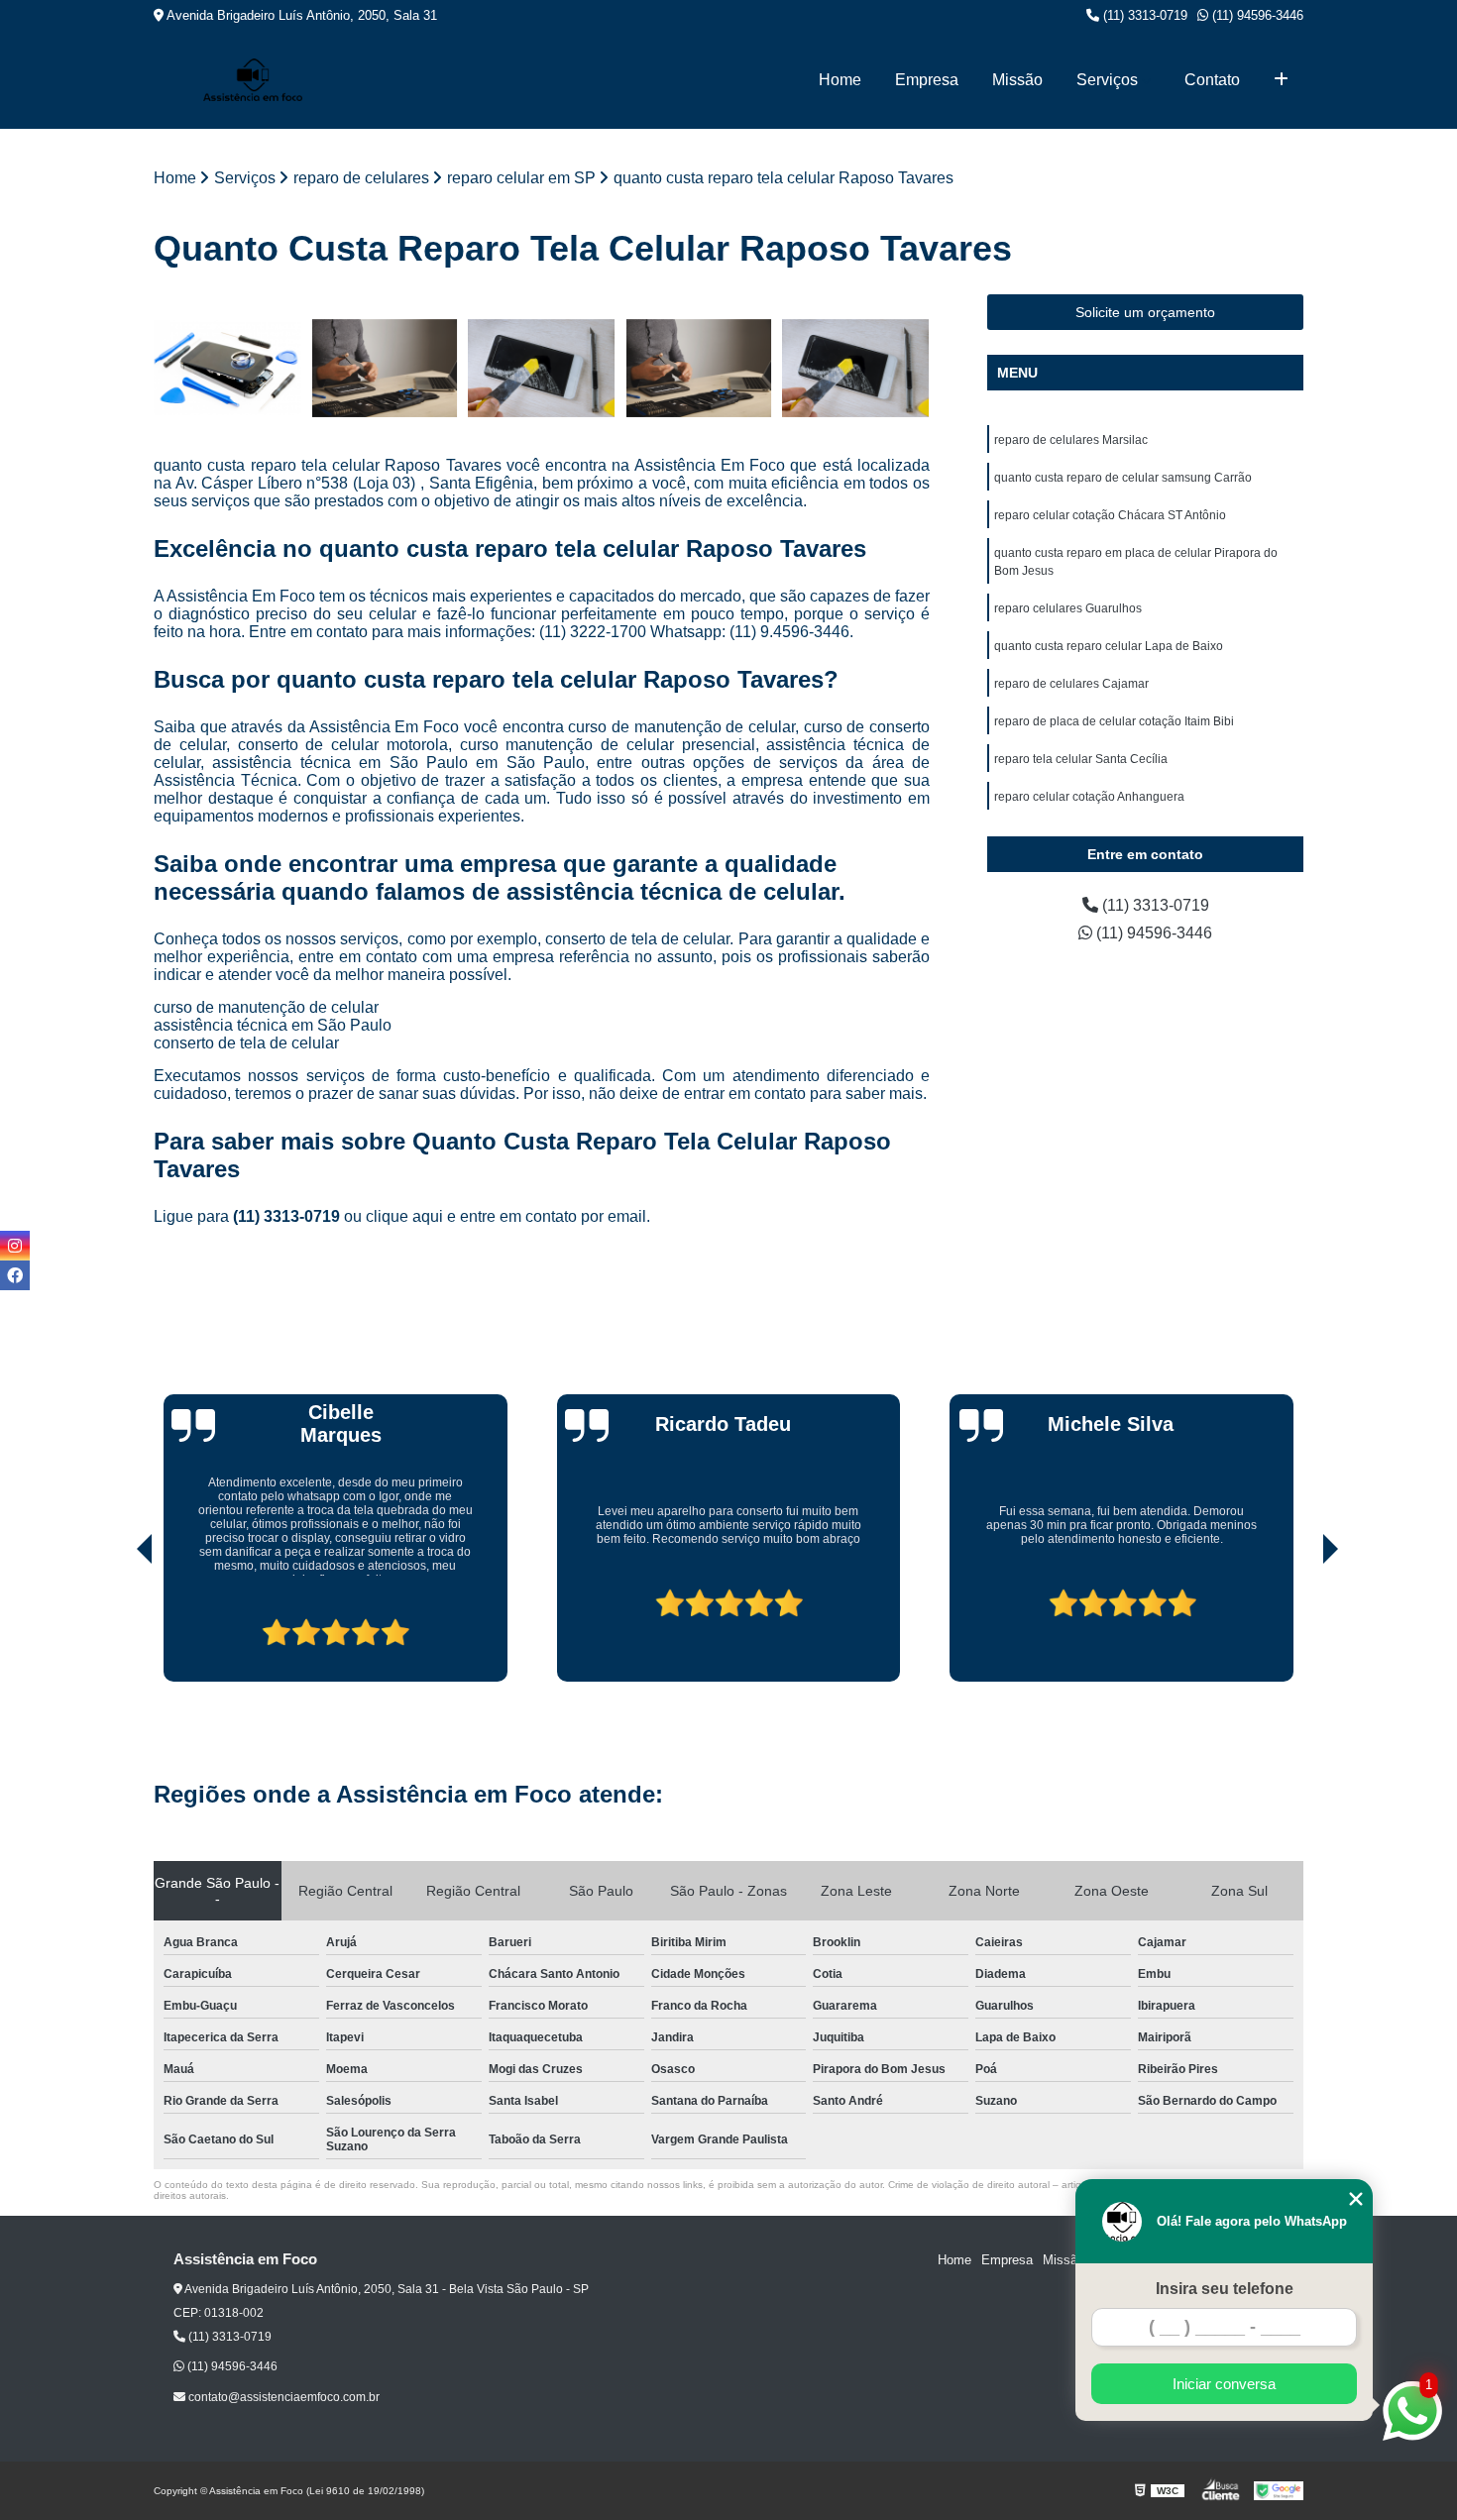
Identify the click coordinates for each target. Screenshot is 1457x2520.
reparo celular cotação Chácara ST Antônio (1110, 515)
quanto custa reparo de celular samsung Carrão (1123, 478)
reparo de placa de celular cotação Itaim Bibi (1114, 721)
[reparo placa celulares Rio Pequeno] (856, 368)
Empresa (927, 80)
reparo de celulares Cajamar (1071, 684)
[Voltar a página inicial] (253, 80)
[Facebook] (15, 1275)
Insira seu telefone (1225, 2289)
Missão (1017, 80)
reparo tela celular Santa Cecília (1081, 759)
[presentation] (117, 1625)
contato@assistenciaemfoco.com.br (282, 2397)
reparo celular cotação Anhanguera (1089, 797)
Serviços (1107, 80)
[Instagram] (15, 1246)
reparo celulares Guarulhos (1068, 608)
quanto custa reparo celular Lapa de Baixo (1109, 646)
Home (840, 80)
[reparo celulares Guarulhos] (699, 368)
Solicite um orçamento (1145, 312)
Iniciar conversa (1224, 2384)
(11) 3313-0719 (1143, 15)
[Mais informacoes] (1281, 80)
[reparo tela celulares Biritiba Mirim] (542, 368)
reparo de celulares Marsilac (1071, 440)
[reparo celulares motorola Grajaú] (385, 368)
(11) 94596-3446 (1256, 15)
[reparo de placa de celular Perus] (227, 368)
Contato (1212, 80)
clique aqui (404, 1216)
